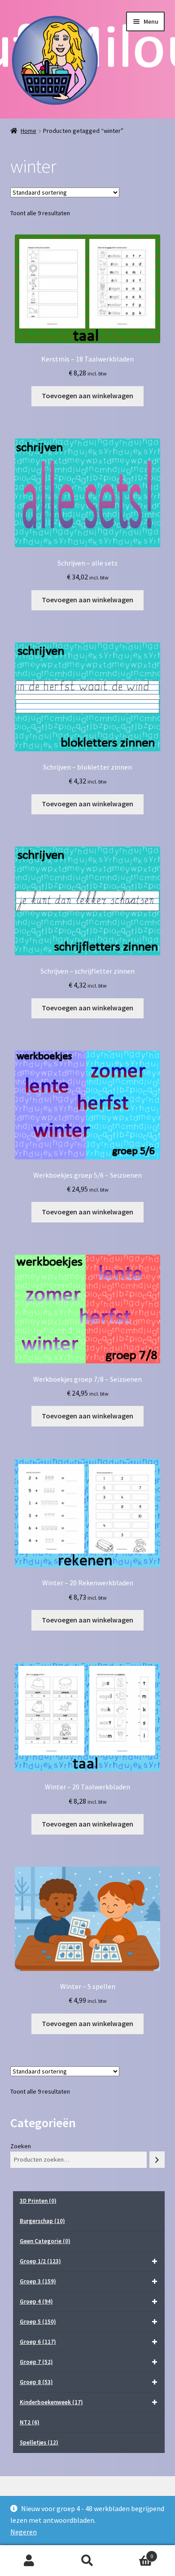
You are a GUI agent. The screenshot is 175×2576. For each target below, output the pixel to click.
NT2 (30, 2422)
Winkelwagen (135, 2553)
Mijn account (29, 2561)
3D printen (38, 2201)
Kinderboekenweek (51, 2402)
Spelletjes (39, 2442)
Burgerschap (42, 2221)
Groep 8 (36, 2382)
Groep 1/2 (40, 2261)
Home (28, 131)
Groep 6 (38, 2342)
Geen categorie (45, 2241)
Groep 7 (36, 2362)
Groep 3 (38, 2281)
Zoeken (21, 2146)
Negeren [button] (24, 2532)
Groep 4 (36, 2301)
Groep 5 (38, 2322)
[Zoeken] (157, 2160)
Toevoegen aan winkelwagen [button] (87, 396)
